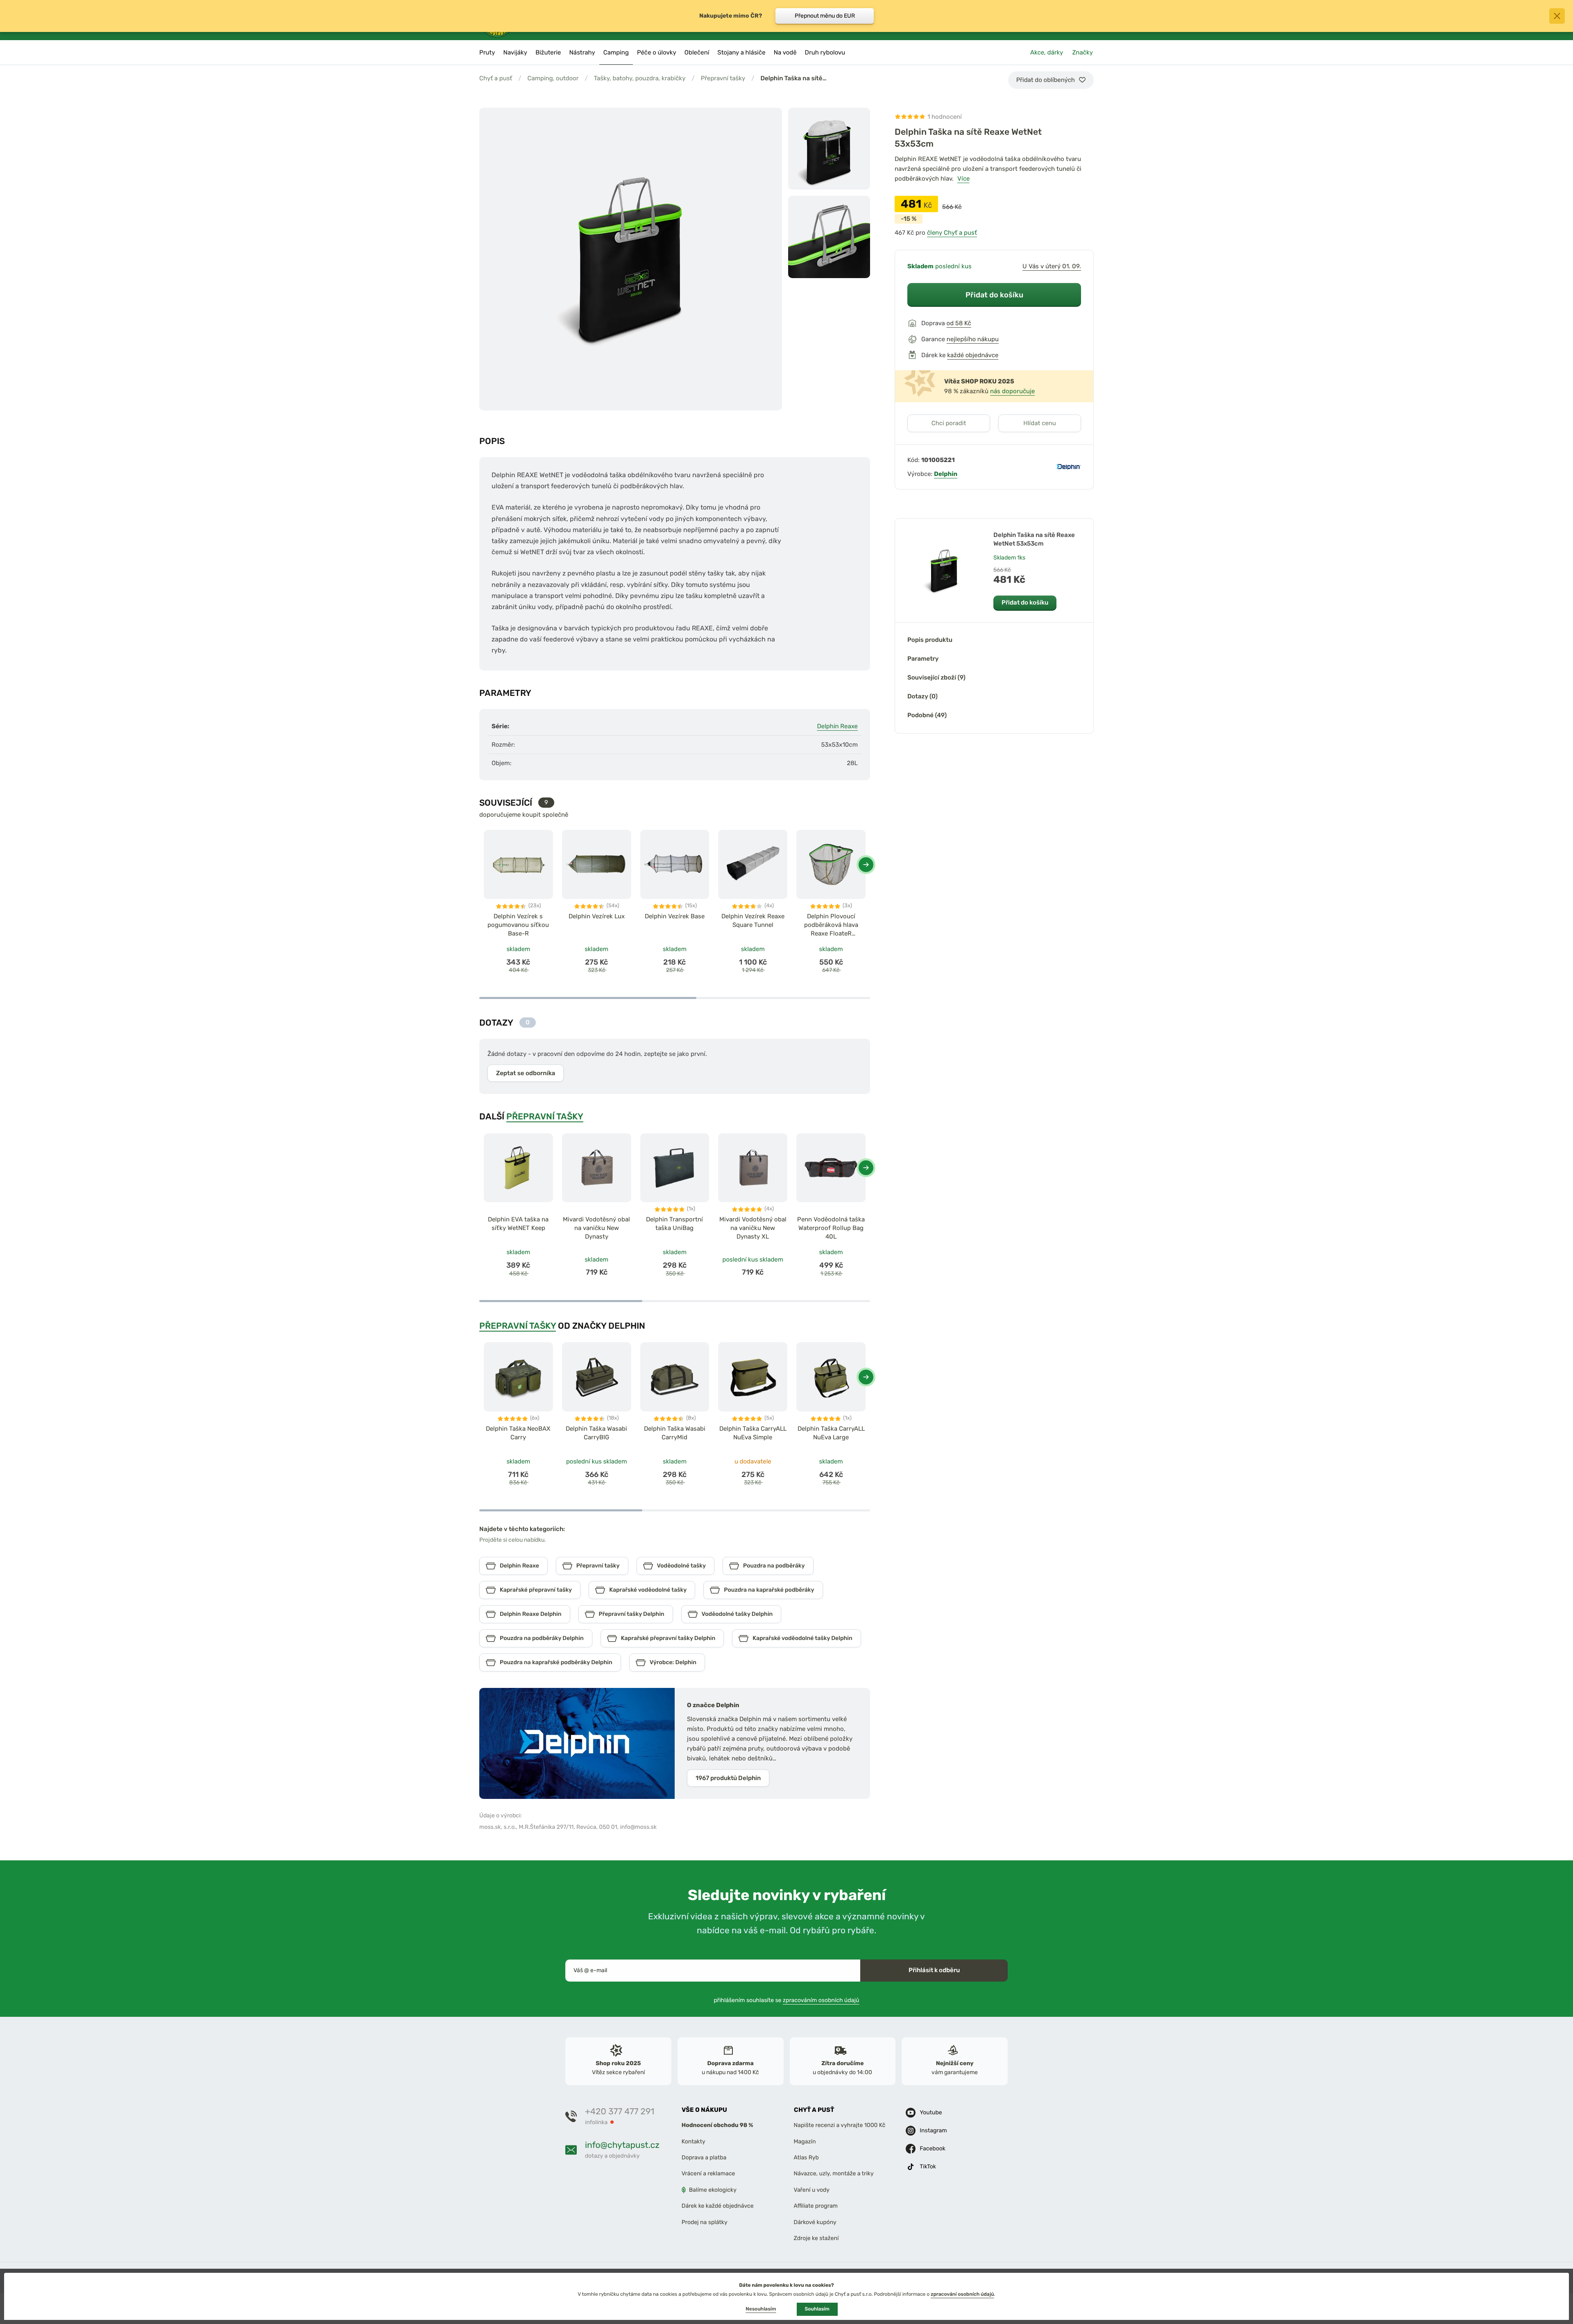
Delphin (946, 474)
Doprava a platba (704, 2158)
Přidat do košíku (994, 295)
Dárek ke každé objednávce (718, 2206)
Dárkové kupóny (815, 2222)
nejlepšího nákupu (973, 339)
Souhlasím (817, 2309)
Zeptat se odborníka (526, 1073)
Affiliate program (816, 2206)
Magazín (805, 2142)
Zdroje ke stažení (816, 2238)
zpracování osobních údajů (962, 2294)
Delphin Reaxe (837, 726)
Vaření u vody (812, 2190)
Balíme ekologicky (713, 2190)
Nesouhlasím (761, 2309)
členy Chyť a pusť (952, 233)
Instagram (933, 2130)
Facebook (933, 2148)
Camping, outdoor (553, 78)
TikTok (928, 2167)
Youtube (931, 2112)
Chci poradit (949, 423)
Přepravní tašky (723, 78)
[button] (866, 865)
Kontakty (694, 2142)
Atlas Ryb (806, 2158)
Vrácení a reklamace (708, 2173)
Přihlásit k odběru (934, 1970)
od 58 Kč (959, 323)
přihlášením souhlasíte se (787, 2000)
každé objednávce (973, 355)
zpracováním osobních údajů (821, 2000)
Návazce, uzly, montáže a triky (834, 2173)
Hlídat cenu (1039, 423)
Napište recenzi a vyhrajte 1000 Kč (840, 2125)
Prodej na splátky (705, 2222)
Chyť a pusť (496, 78)
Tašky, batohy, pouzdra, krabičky (640, 78)
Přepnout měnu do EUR (825, 16)
